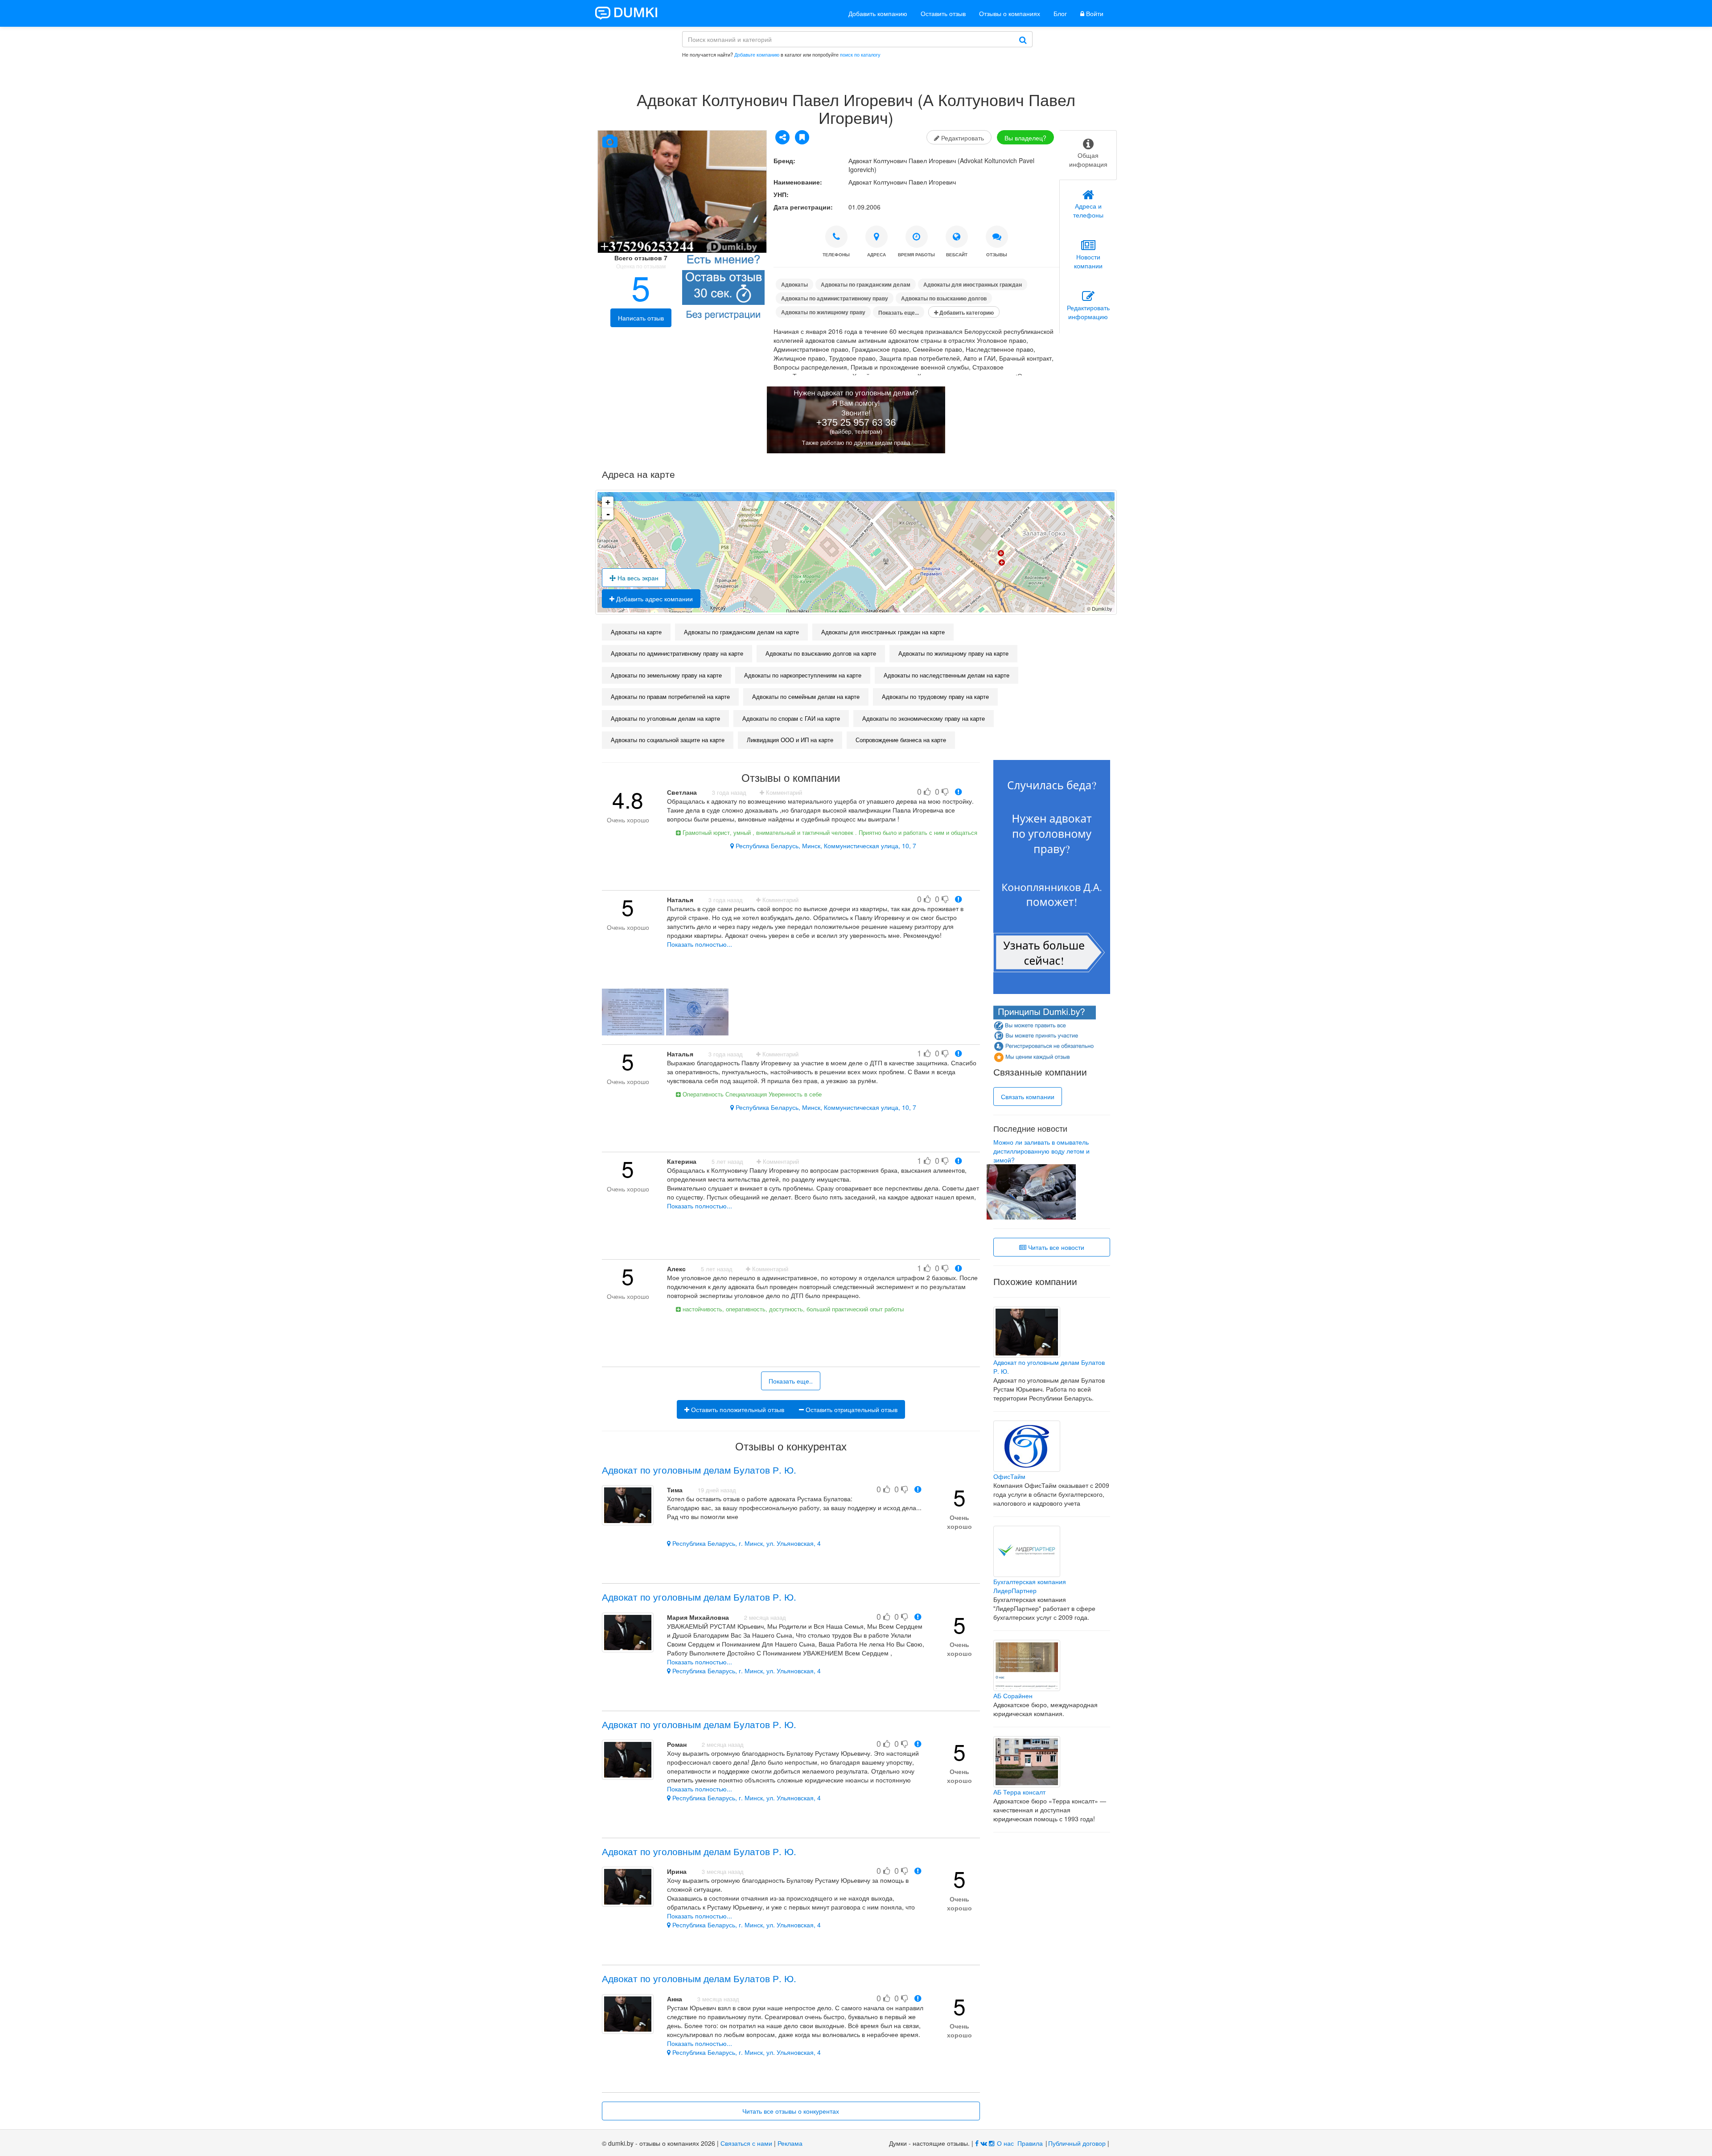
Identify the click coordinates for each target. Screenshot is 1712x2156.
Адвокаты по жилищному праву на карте (953, 653)
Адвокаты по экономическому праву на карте (924, 718)
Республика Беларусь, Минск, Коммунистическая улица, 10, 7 (825, 846)
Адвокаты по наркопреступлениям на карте (803, 675)
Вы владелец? (1025, 138)
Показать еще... (899, 312)
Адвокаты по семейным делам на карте (806, 696)
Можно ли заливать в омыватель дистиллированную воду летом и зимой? (1041, 1151)
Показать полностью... (700, 944)
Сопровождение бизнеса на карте (901, 740)
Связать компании (1028, 1096)
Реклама (790, 2143)
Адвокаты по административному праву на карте (677, 653)
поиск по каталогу (860, 54)
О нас (1005, 2143)
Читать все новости (1055, 1247)
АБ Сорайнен (1013, 1696)
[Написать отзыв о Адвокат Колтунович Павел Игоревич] (723, 289)
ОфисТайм (1009, 1476)
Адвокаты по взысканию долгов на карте (821, 653)
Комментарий (783, 793)
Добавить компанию (878, 13)
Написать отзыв (641, 318)
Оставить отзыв (943, 13)
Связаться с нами (746, 2143)
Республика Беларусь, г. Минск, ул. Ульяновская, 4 (746, 1543)
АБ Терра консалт (1019, 1792)
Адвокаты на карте (636, 632)
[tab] (1088, 155)
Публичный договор (1077, 2143)
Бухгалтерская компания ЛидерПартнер (1030, 1586)
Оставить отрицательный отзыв (851, 1409)
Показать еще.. (791, 1381)
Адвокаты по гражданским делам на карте (741, 632)
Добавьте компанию (757, 54)
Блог (1060, 13)
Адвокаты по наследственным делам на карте (947, 675)
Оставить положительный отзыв (737, 1409)
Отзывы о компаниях (1010, 13)
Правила (1030, 2143)
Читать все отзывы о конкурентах (791, 2111)
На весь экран (637, 578)
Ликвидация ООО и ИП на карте (790, 740)
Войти (1094, 13)
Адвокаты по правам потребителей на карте (670, 696)
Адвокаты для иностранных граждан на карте (883, 632)
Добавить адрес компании (654, 599)
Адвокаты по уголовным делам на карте (665, 718)
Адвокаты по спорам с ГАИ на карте (791, 718)
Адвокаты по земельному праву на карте (666, 675)
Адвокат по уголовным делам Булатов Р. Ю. (699, 1470)
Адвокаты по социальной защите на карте (668, 740)
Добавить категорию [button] (966, 312)
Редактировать (962, 138)
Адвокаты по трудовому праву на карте (935, 696)
